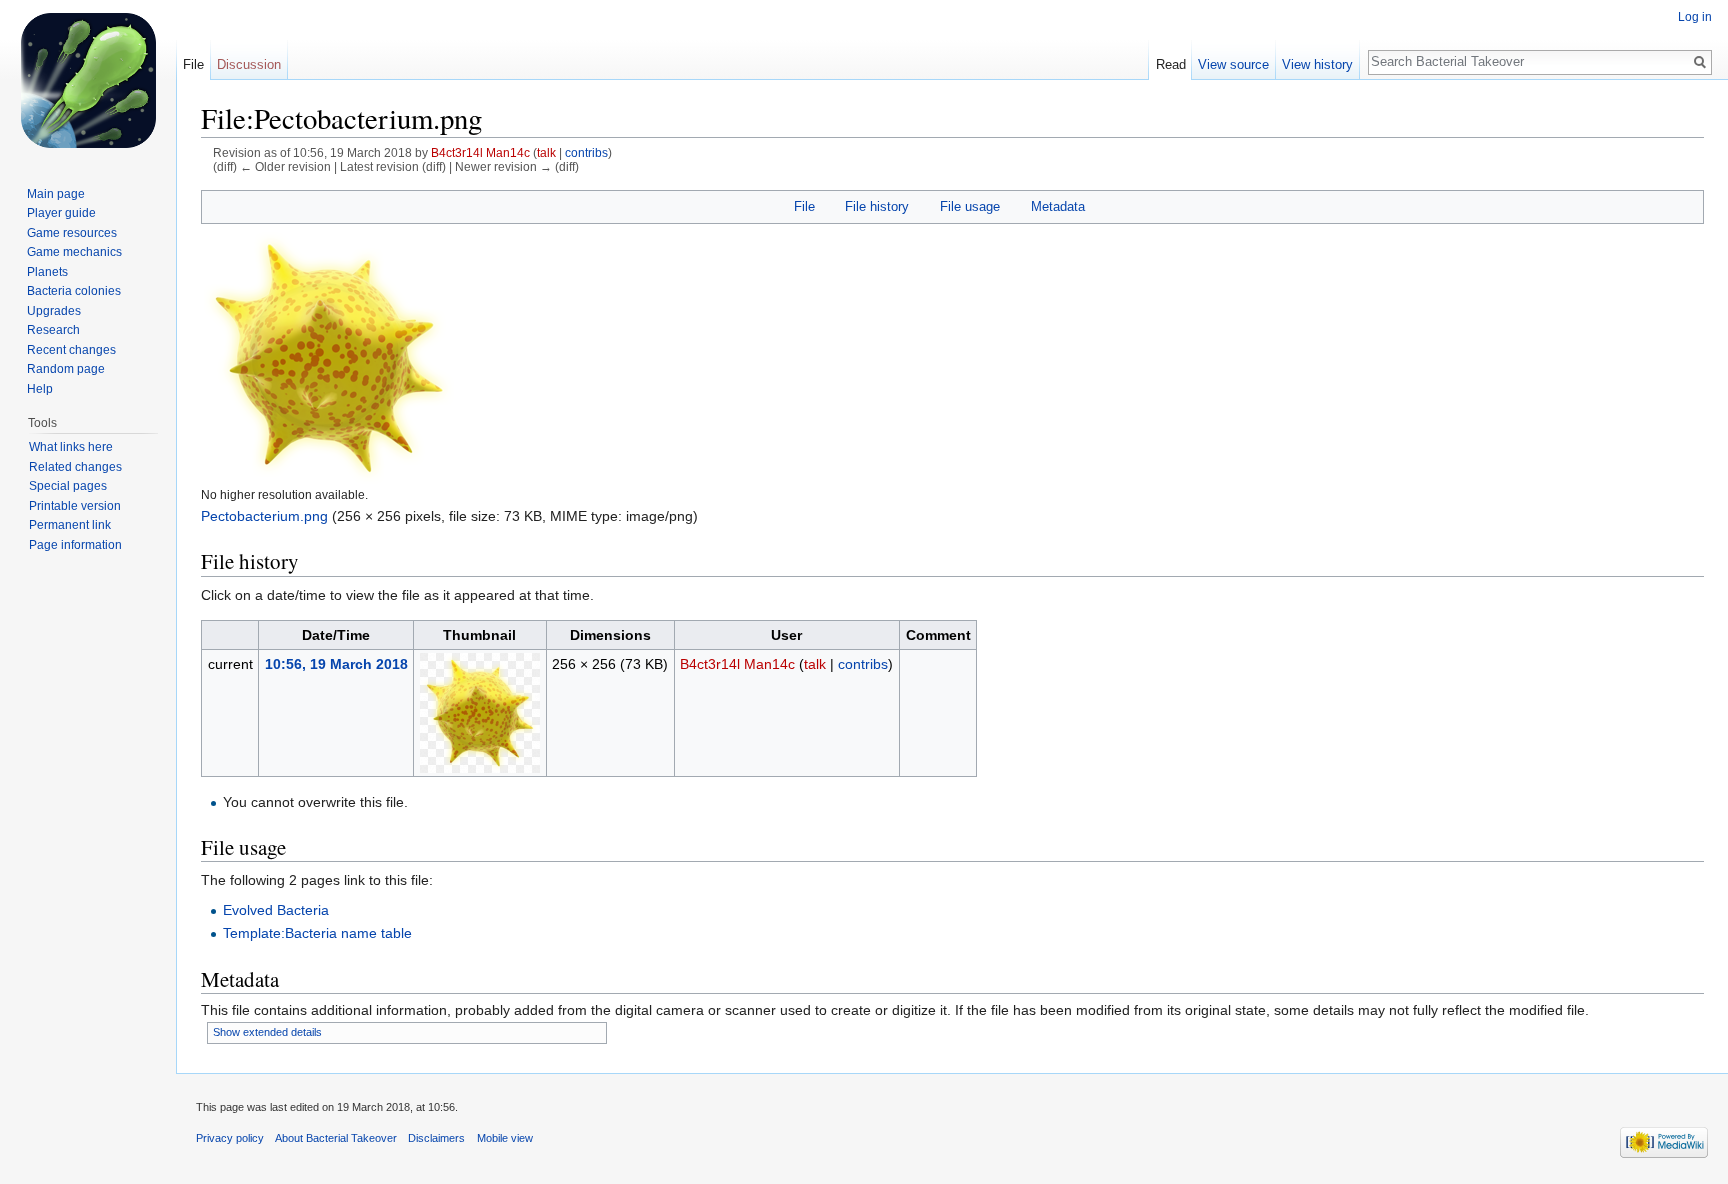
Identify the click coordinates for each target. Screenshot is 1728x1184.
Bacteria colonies (74, 291)
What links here (71, 447)
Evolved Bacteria (276, 910)
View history (1317, 64)
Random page (66, 369)
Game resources (72, 233)
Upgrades (54, 311)
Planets (47, 272)
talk (546, 152)
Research (53, 330)
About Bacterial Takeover (336, 1138)
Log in (1695, 17)
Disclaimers (436, 1138)
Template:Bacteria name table (317, 933)
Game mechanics (74, 252)
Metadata (1058, 206)
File (804, 206)
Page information (75, 545)
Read (1171, 64)
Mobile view (505, 1138)
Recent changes (71, 350)
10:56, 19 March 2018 (336, 664)
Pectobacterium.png (264, 516)
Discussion (249, 64)
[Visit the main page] (88, 80)
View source (1233, 64)
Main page (56, 194)
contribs (586, 152)
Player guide (61, 213)
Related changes (75, 467)
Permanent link (70, 525)
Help (40, 389)
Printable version (75, 506)
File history (877, 206)
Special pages (68, 486)
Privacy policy (230, 1138)
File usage (970, 206)
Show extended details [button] (267, 1032)
